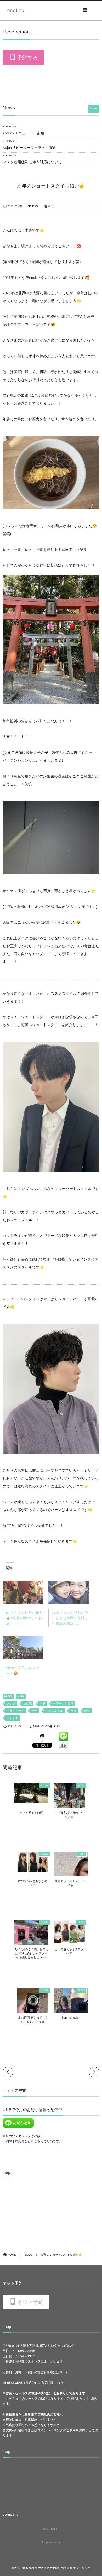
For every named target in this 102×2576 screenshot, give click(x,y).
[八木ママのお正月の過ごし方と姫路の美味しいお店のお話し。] (69, 1592)
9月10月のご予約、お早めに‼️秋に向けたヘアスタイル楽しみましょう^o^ (31, 1954)
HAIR (21, 1697)
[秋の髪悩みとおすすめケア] (33, 1870)
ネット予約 (30, 2302)
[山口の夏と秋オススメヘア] (69, 1941)
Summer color (71, 2018)
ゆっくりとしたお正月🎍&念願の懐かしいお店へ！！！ (24, 1618)
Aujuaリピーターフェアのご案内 (30, 148)
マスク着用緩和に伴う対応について (32, 162)
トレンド (13, 1718)
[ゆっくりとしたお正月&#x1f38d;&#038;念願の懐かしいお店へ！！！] (23, 1592)
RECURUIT (51, 2529)
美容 (35, 1711)
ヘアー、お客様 (63, 1704)
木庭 (43, 1704)
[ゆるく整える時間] (31, 1800)
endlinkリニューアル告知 (23, 133)
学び (74, 1711)
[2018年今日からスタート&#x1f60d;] (23, 1647)
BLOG (8, 1697)
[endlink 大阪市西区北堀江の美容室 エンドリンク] (16, 10)
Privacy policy (51, 2542)
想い (87, 1711)
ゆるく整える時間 (31, 1813)
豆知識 (28, 1704)
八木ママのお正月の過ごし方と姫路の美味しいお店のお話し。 (70, 1618)
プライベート (15, 1711)
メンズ (11, 1704)
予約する (27, 58)
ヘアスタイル (54, 1711)
